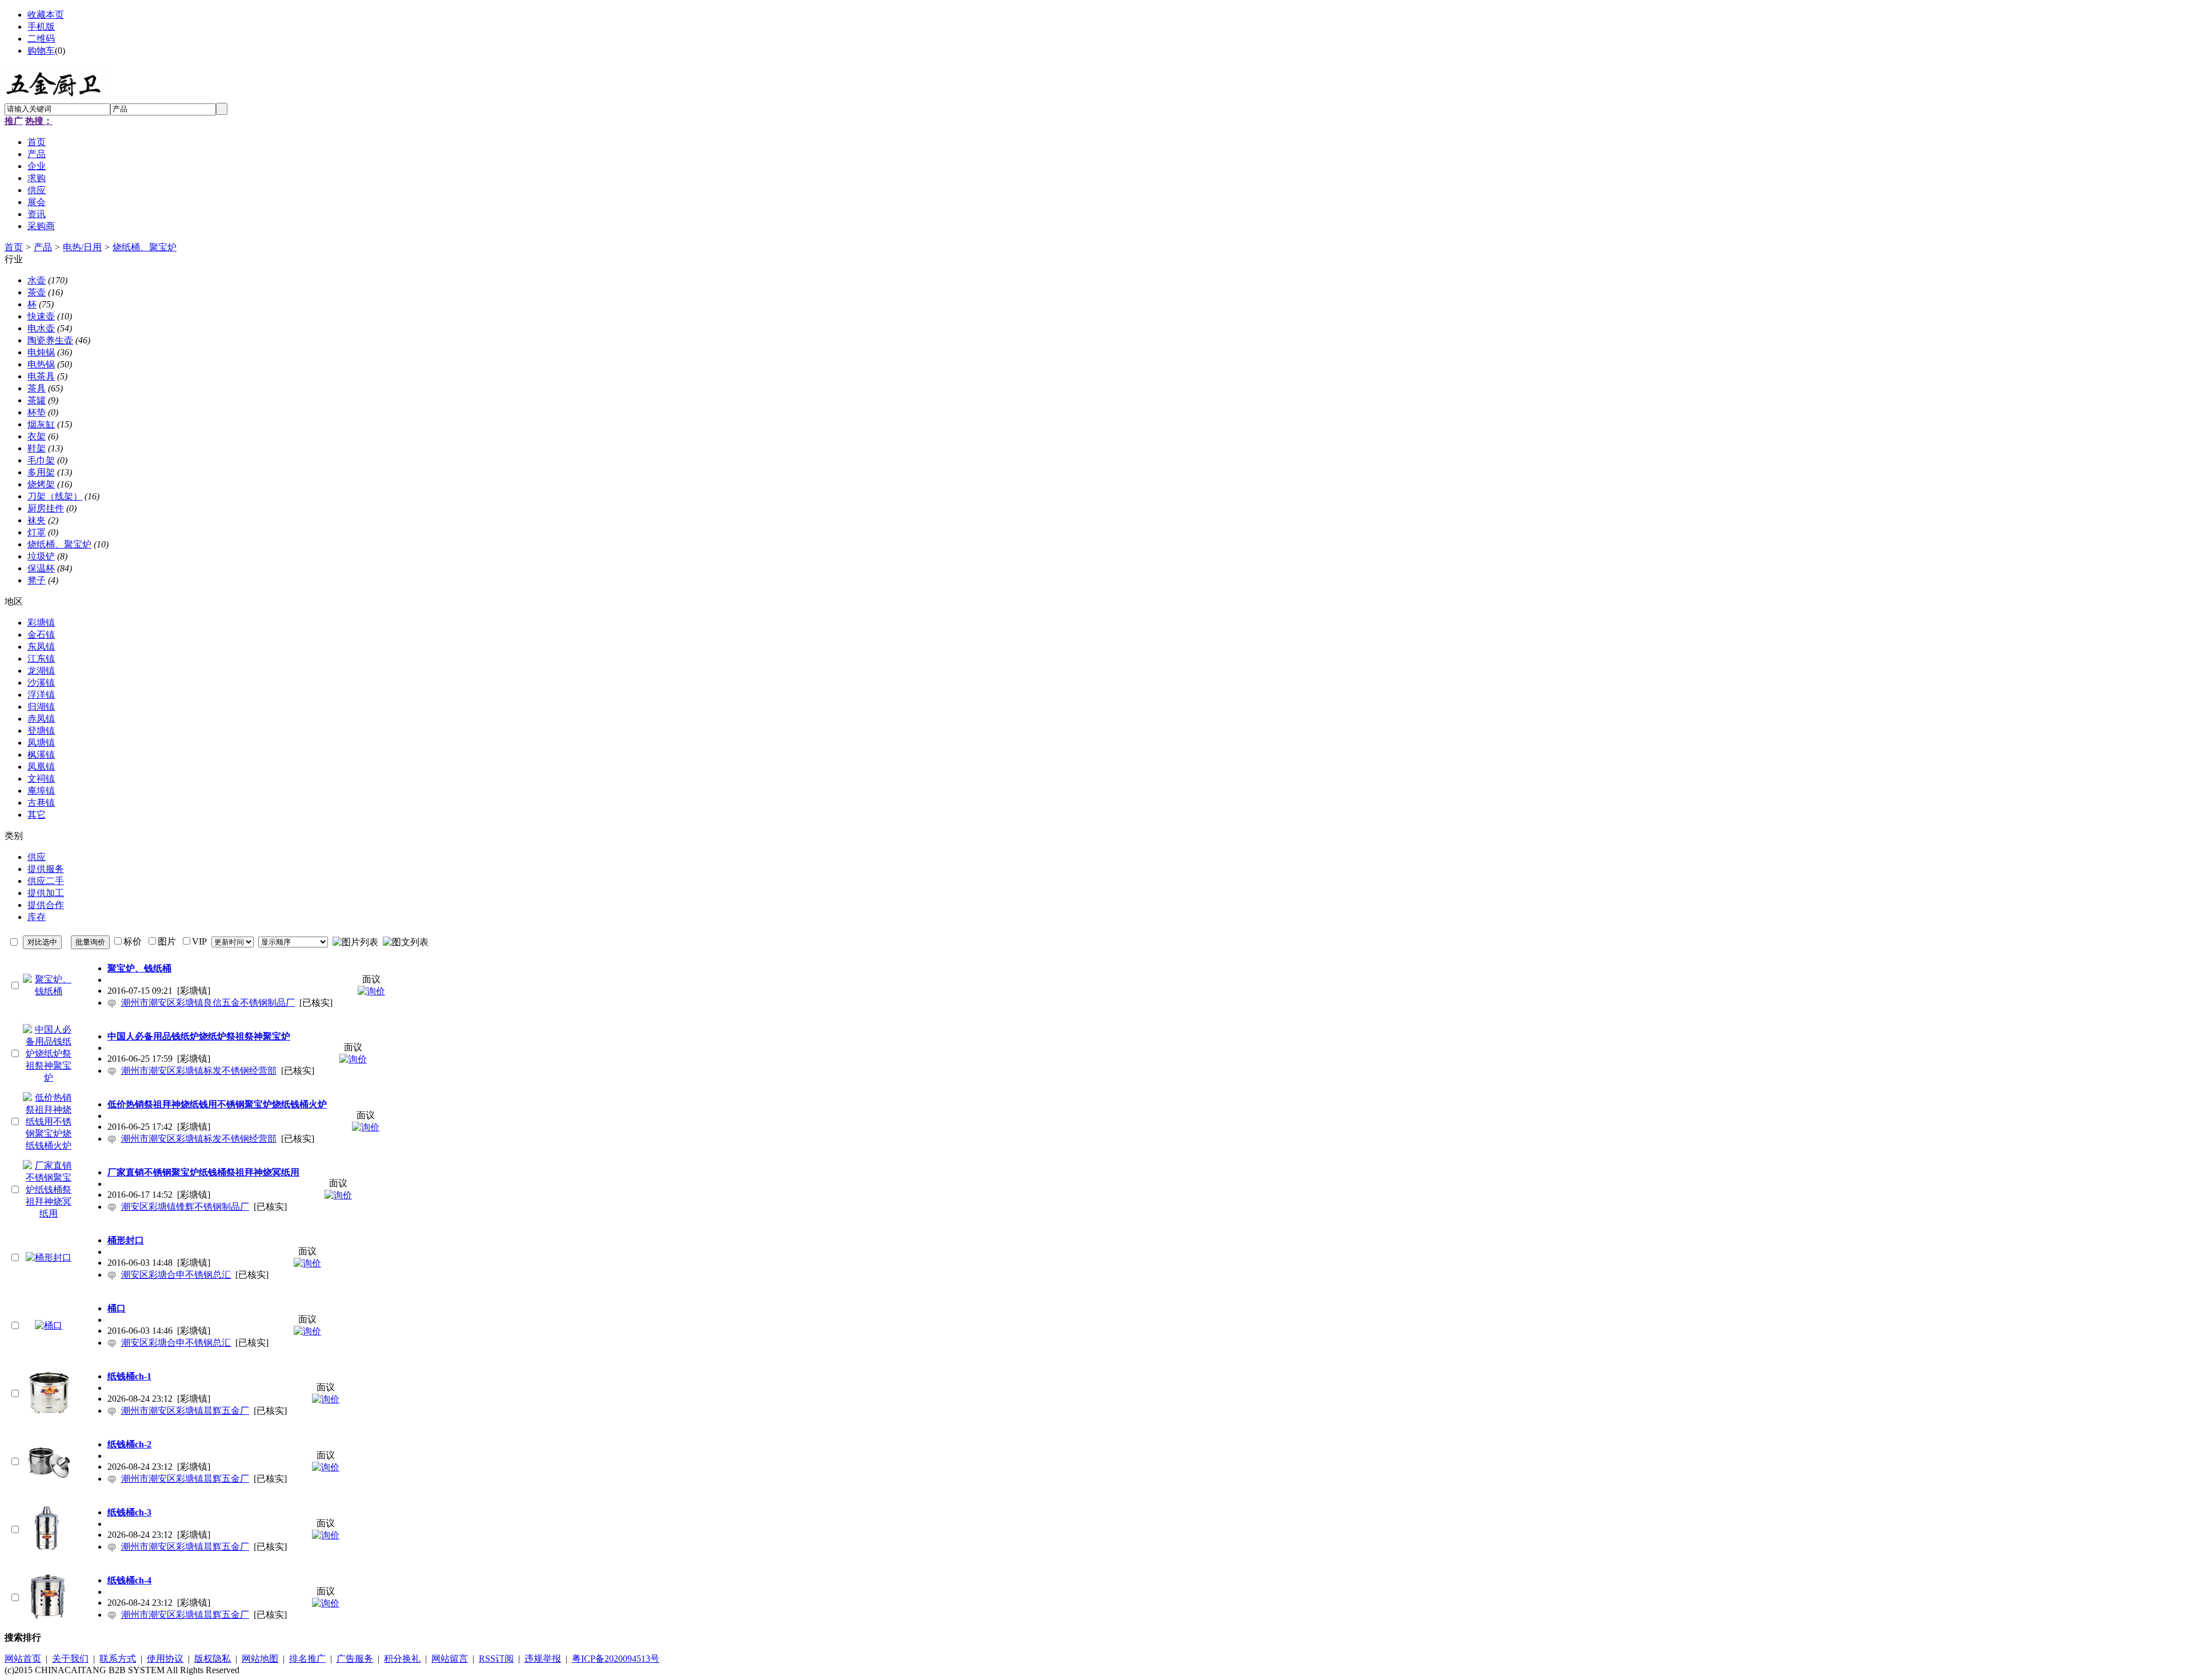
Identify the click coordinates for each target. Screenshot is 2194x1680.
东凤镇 (41, 647)
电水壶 (41, 328)
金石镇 (41, 635)
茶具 (37, 388)
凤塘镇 (41, 743)
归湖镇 (41, 707)
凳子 (37, 580)
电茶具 (41, 376)
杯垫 (37, 412)
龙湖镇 (41, 671)
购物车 (41, 51)
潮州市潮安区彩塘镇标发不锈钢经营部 (199, 1071)
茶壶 (37, 292)
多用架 (41, 472)
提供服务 (46, 869)
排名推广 (307, 1659)
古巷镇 (41, 803)
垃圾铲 (41, 556)
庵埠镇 (41, 791)
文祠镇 (41, 779)
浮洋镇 (41, 695)
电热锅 (41, 364)
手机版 (41, 27)
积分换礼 (402, 1659)
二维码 (41, 39)
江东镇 (41, 659)
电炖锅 (41, 352)
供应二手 (46, 881)
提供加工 (46, 893)
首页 (14, 247)
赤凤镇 (41, 719)
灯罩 (37, 532)
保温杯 (41, 568)
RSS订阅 (496, 1659)
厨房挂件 (46, 508)
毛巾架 (41, 460)
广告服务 (355, 1659)
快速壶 (41, 316)
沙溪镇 (41, 683)
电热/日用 (82, 247)
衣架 (37, 436)
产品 (43, 247)
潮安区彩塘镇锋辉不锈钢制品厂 (185, 1207)
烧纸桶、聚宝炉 (145, 247)
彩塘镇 (41, 623)
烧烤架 (41, 484)
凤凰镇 (41, 767)
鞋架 (37, 448)
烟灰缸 (41, 424)
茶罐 (37, 400)
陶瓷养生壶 (50, 340)
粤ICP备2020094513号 (616, 1659)
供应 (37, 857)
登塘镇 (41, 731)
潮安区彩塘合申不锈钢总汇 (176, 1275)
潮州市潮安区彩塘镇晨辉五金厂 (185, 1411)
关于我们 (70, 1659)
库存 (37, 917)
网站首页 (23, 1659)
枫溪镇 (41, 755)
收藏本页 (46, 15)
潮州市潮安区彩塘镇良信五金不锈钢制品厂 (208, 1003)
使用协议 (165, 1659)
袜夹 (37, 520)
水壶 (37, 280)
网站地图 (260, 1659)
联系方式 (118, 1659)
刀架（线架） (55, 496)
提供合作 (46, 905)
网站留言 (450, 1659)
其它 (37, 815)
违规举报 (543, 1659)
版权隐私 (213, 1659)
